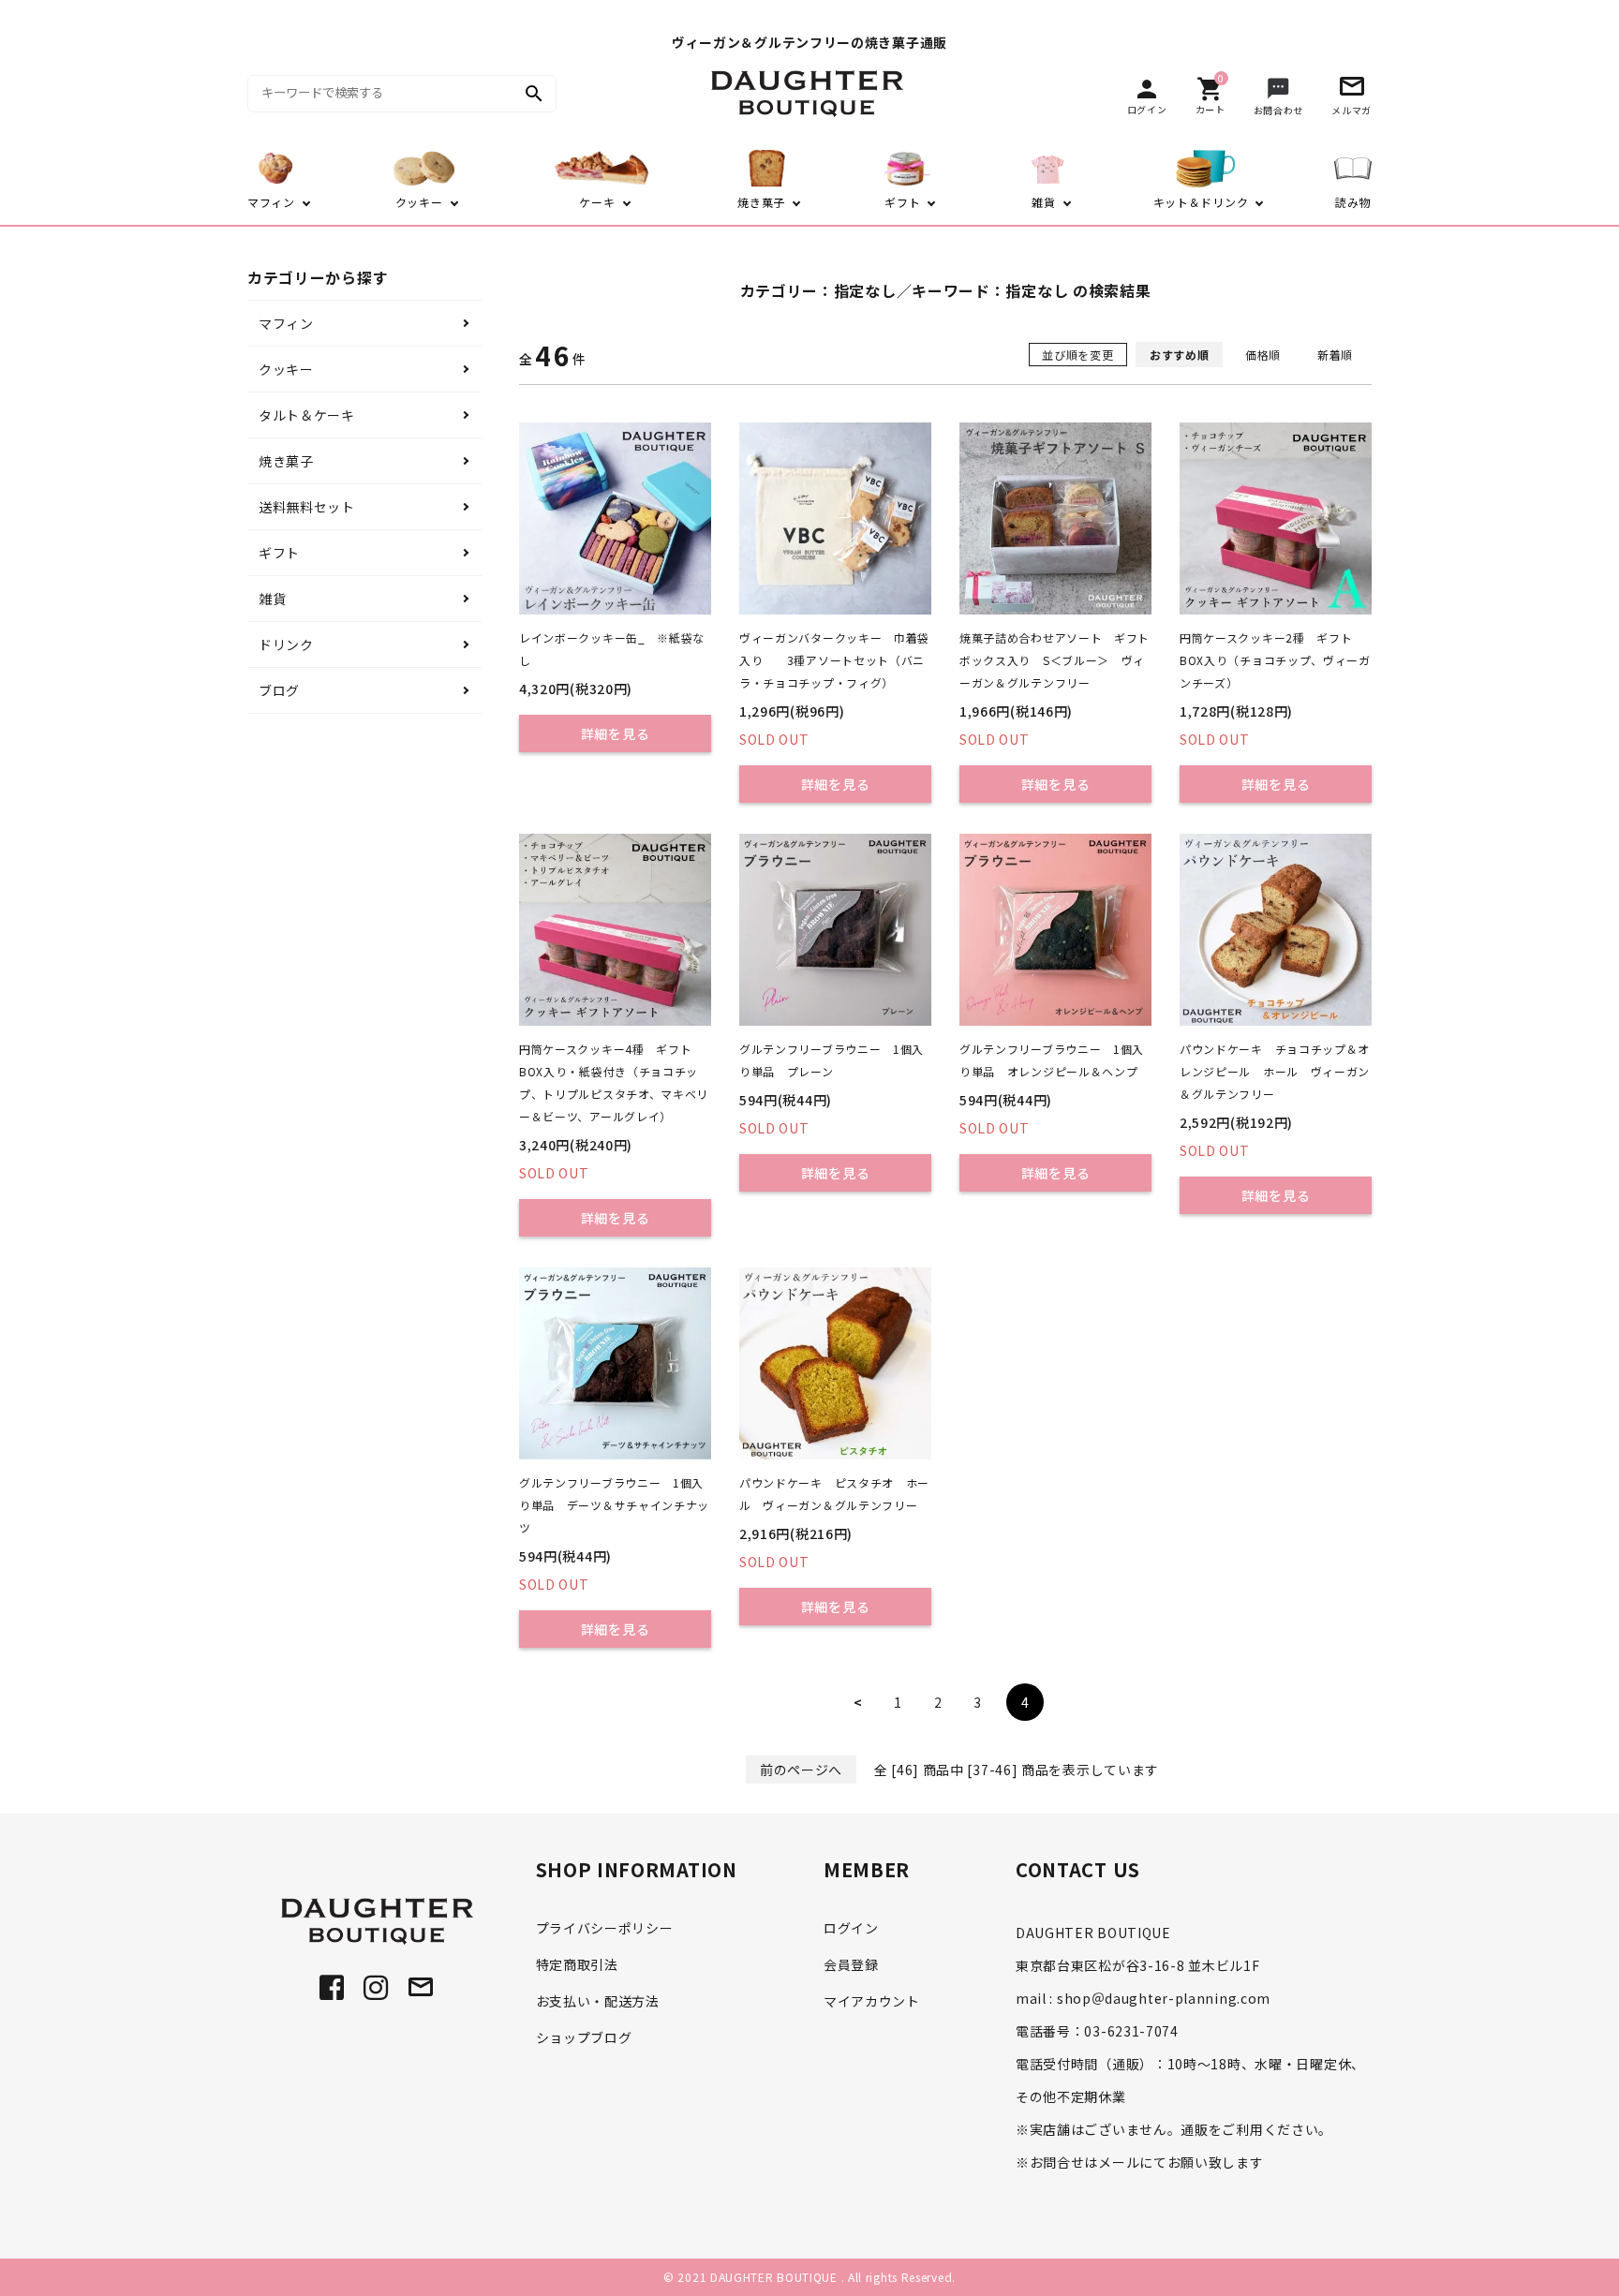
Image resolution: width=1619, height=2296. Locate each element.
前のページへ (801, 1770)
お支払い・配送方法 (598, 2001)
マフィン (286, 323)
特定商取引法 (577, 1964)
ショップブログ (584, 2037)
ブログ (279, 690)
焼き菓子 (286, 461)
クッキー (286, 369)
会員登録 (851, 1964)
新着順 (1335, 355)
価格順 (1263, 355)
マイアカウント (872, 2001)
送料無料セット (307, 507)
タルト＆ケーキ (307, 415)
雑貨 (272, 599)
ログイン (851, 1928)
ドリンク (286, 644)
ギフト (279, 553)
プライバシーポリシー (605, 1928)
